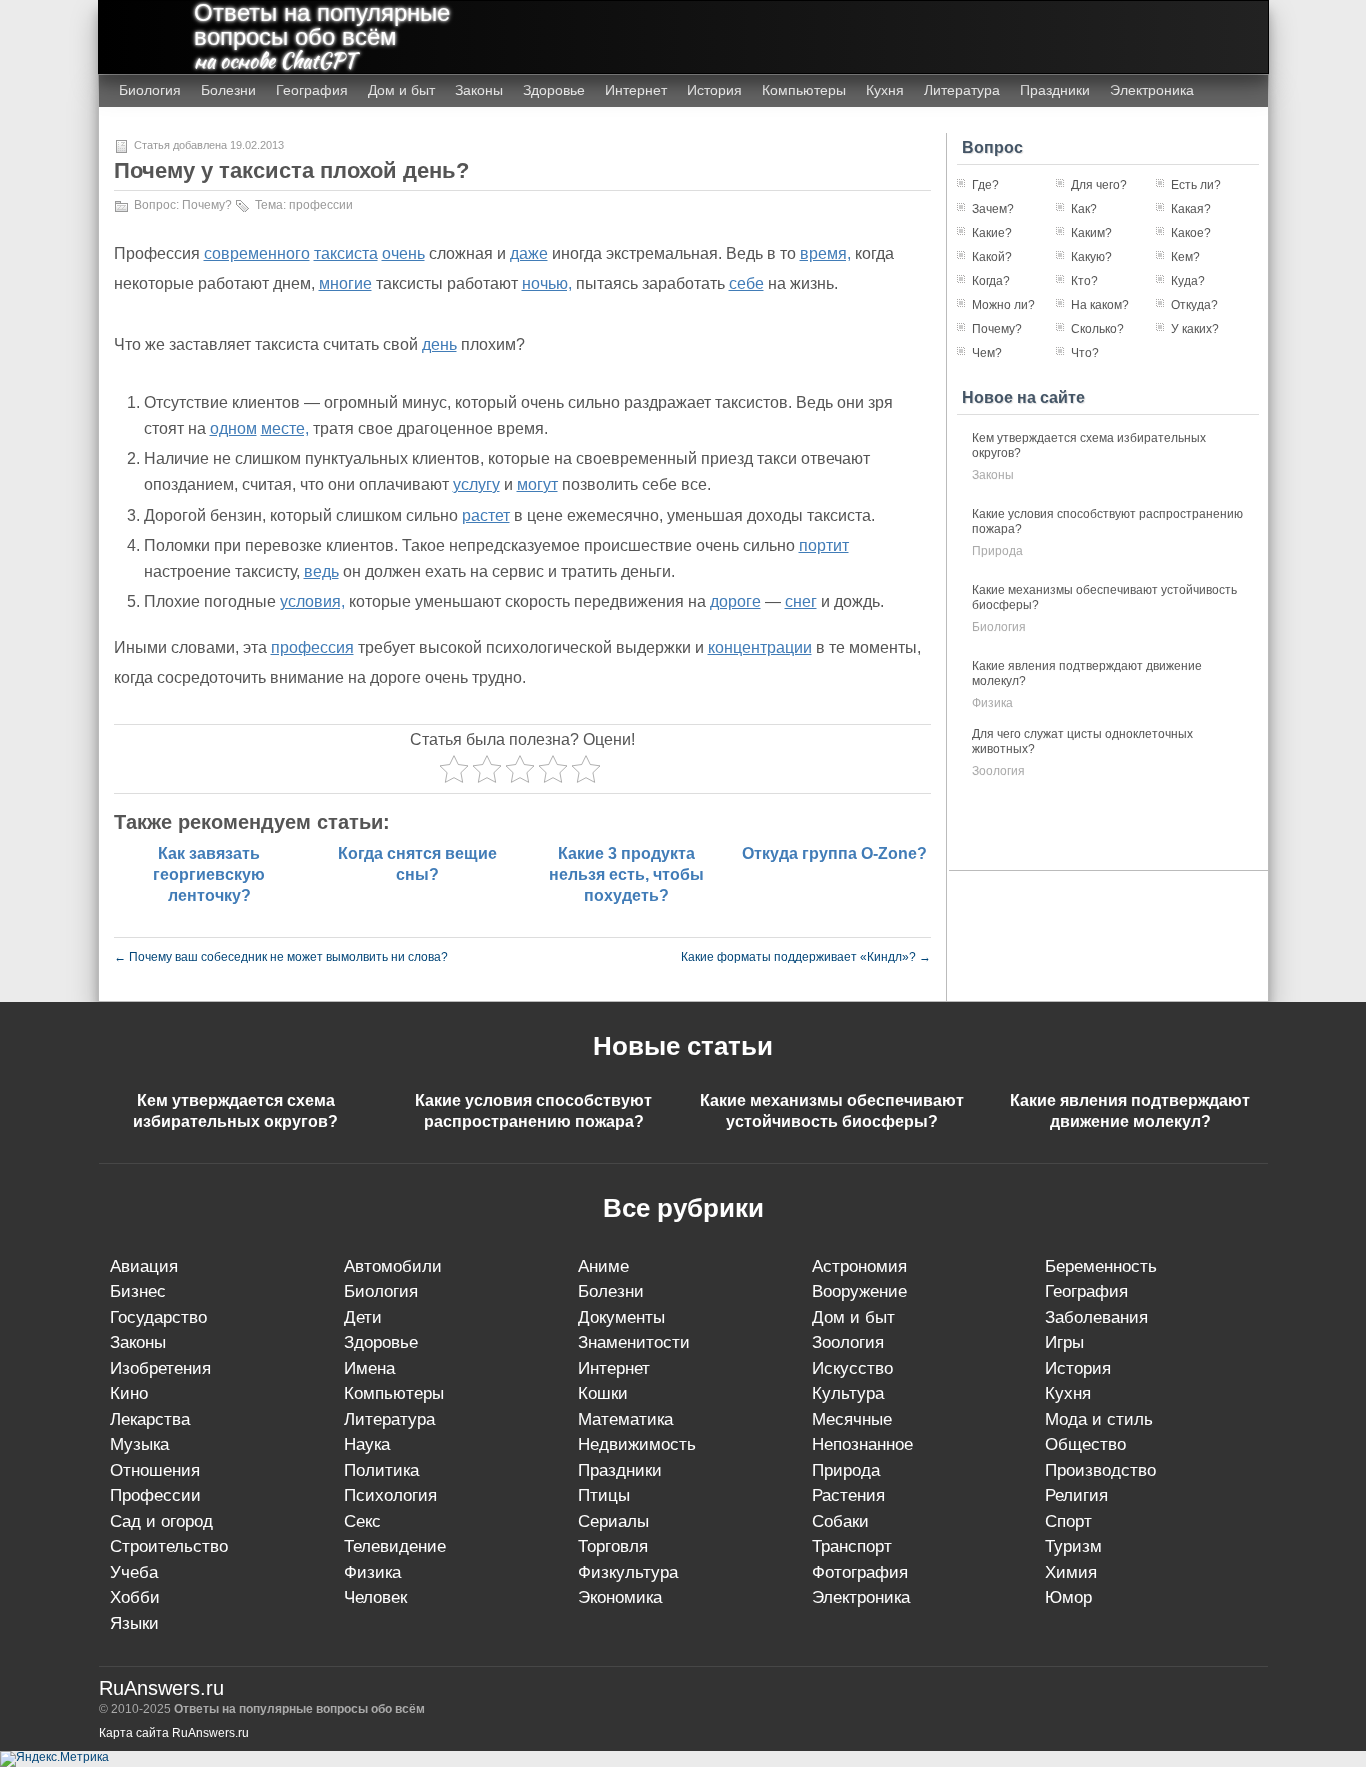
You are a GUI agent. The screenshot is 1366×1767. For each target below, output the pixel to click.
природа (997, 551)
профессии (321, 205)
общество (1085, 1444)
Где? (985, 185)
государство (158, 1317)
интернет (614, 1368)
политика (381, 1470)
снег (801, 601)
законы (993, 475)
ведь (321, 571)
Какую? (1091, 257)
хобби (135, 1597)
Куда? (1188, 281)
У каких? (1195, 329)
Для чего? (1099, 185)
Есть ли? (1196, 185)
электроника (861, 1597)
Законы (479, 90)
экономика (620, 1597)
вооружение (859, 1291)
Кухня (885, 90)
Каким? (1091, 233)
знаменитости (634, 1342)
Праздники (1055, 90)
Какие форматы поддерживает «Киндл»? (806, 957)
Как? (1084, 209)
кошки (603, 1393)
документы (621, 1317)
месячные (852, 1419)
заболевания (1096, 1317)
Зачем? (993, 209)
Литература (962, 90)
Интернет (636, 90)
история (1078, 1368)
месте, (285, 428)
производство (1100, 1470)
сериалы (613, 1521)
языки (134, 1623)
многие (345, 283)
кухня (1068, 1393)
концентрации (760, 647)
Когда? (991, 281)
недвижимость (637, 1444)
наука (367, 1444)
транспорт (852, 1546)
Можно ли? (1003, 305)
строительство (169, 1546)
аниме (603, 1266)
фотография (860, 1572)
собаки (840, 1521)
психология (390, 1495)
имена (369, 1368)
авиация (144, 1266)
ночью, (547, 283)
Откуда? (1194, 305)
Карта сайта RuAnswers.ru (174, 1733)
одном (233, 428)
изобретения (160, 1368)
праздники (620, 1470)
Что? (1085, 353)
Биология (150, 90)
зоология (998, 771)
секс (362, 1521)
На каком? (1100, 305)
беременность (1101, 1266)
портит (824, 545)
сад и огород (161, 1521)
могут (537, 484)
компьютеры (394, 1393)
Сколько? (1097, 329)
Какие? (992, 233)
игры (1064, 1342)
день (439, 344)
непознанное (862, 1444)
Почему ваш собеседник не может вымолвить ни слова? (281, 957)
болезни (611, 1291)
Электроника (1152, 90)
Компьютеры (804, 90)
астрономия (859, 1266)
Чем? (987, 353)
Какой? (992, 257)
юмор (1068, 1597)
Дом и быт (401, 90)
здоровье (381, 1342)
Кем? (1185, 257)
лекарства (150, 1419)
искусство (852, 1368)
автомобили (393, 1266)
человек (375, 1597)
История (714, 90)
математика (625, 1419)
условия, (312, 601)
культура (848, 1393)
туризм (1073, 1546)
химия (1071, 1572)
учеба (134, 1572)
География (312, 90)
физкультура (628, 1572)
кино (129, 1393)
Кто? (1084, 281)
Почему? (207, 205)
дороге (735, 601)
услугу (476, 484)
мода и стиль (1099, 1419)
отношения (155, 1470)
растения (848, 1495)
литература (389, 1419)
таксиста (346, 253)
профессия (312, 647)
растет (486, 515)
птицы (604, 1495)
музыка (139, 1444)
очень (403, 253)
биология (999, 627)
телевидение (395, 1546)
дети (363, 1317)
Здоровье (554, 90)
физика (992, 703)
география (1086, 1291)
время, (825, 253)
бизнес (138, 1291)
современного (257, 253)
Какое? (1191, 233)
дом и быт (853, 1317)
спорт (1068, 1521)
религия (1076, 1495)
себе (746, 283)
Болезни (228, 90)
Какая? (1191, 209)
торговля (613, 1546)
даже (529, 253)
